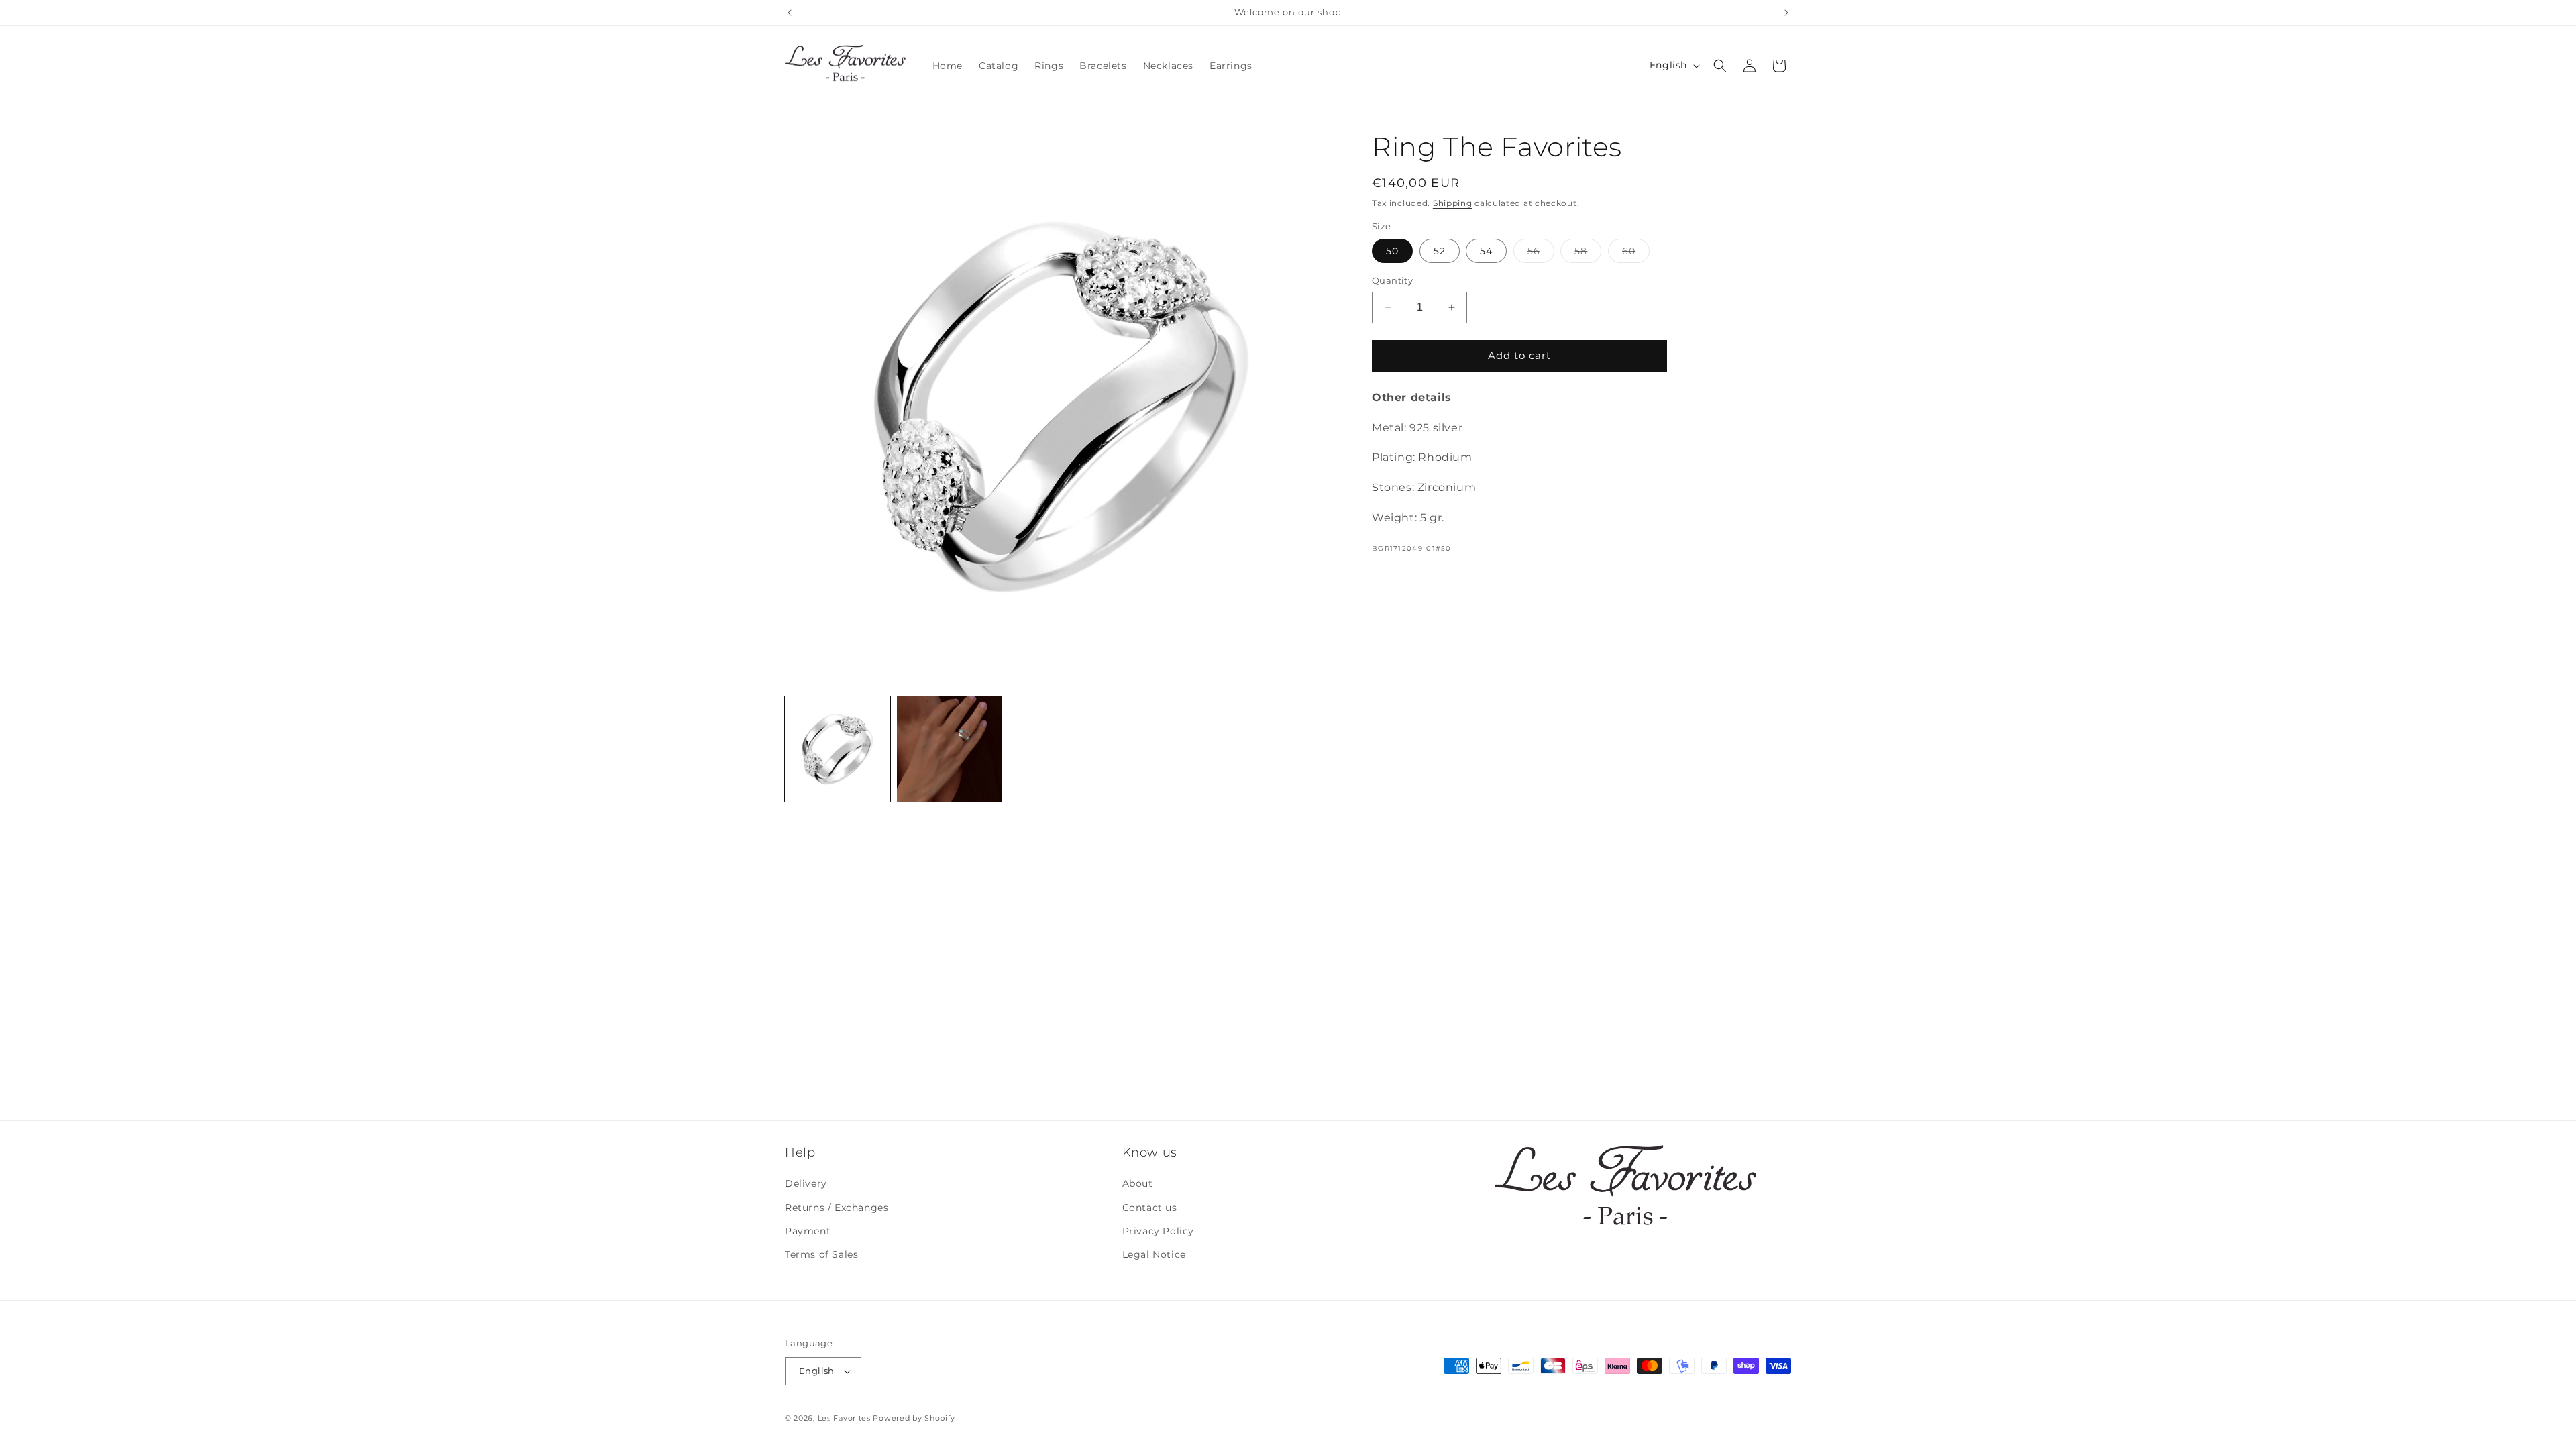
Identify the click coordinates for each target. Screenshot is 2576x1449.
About (1138, 1183)
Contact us (1150, 1207)
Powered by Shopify (914, 1418)
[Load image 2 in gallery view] (950, 749)
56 (1541, 254)
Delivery (806, 1183)
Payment (808, 1231)
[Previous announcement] (790, 13)
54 (1486, 251)
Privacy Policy (1158, 1231)
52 (1440, 251)
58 (1588, 254)
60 (1636, 254)
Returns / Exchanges (837, 1207)
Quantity (1392, 280)
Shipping (1453, 203)
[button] (1720, 66)
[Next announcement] (1786, 13)
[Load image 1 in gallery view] (838, 749)
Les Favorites (844, 1418)
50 (1392, 251)
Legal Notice (1154, 1254)
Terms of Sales (821, 1254)
